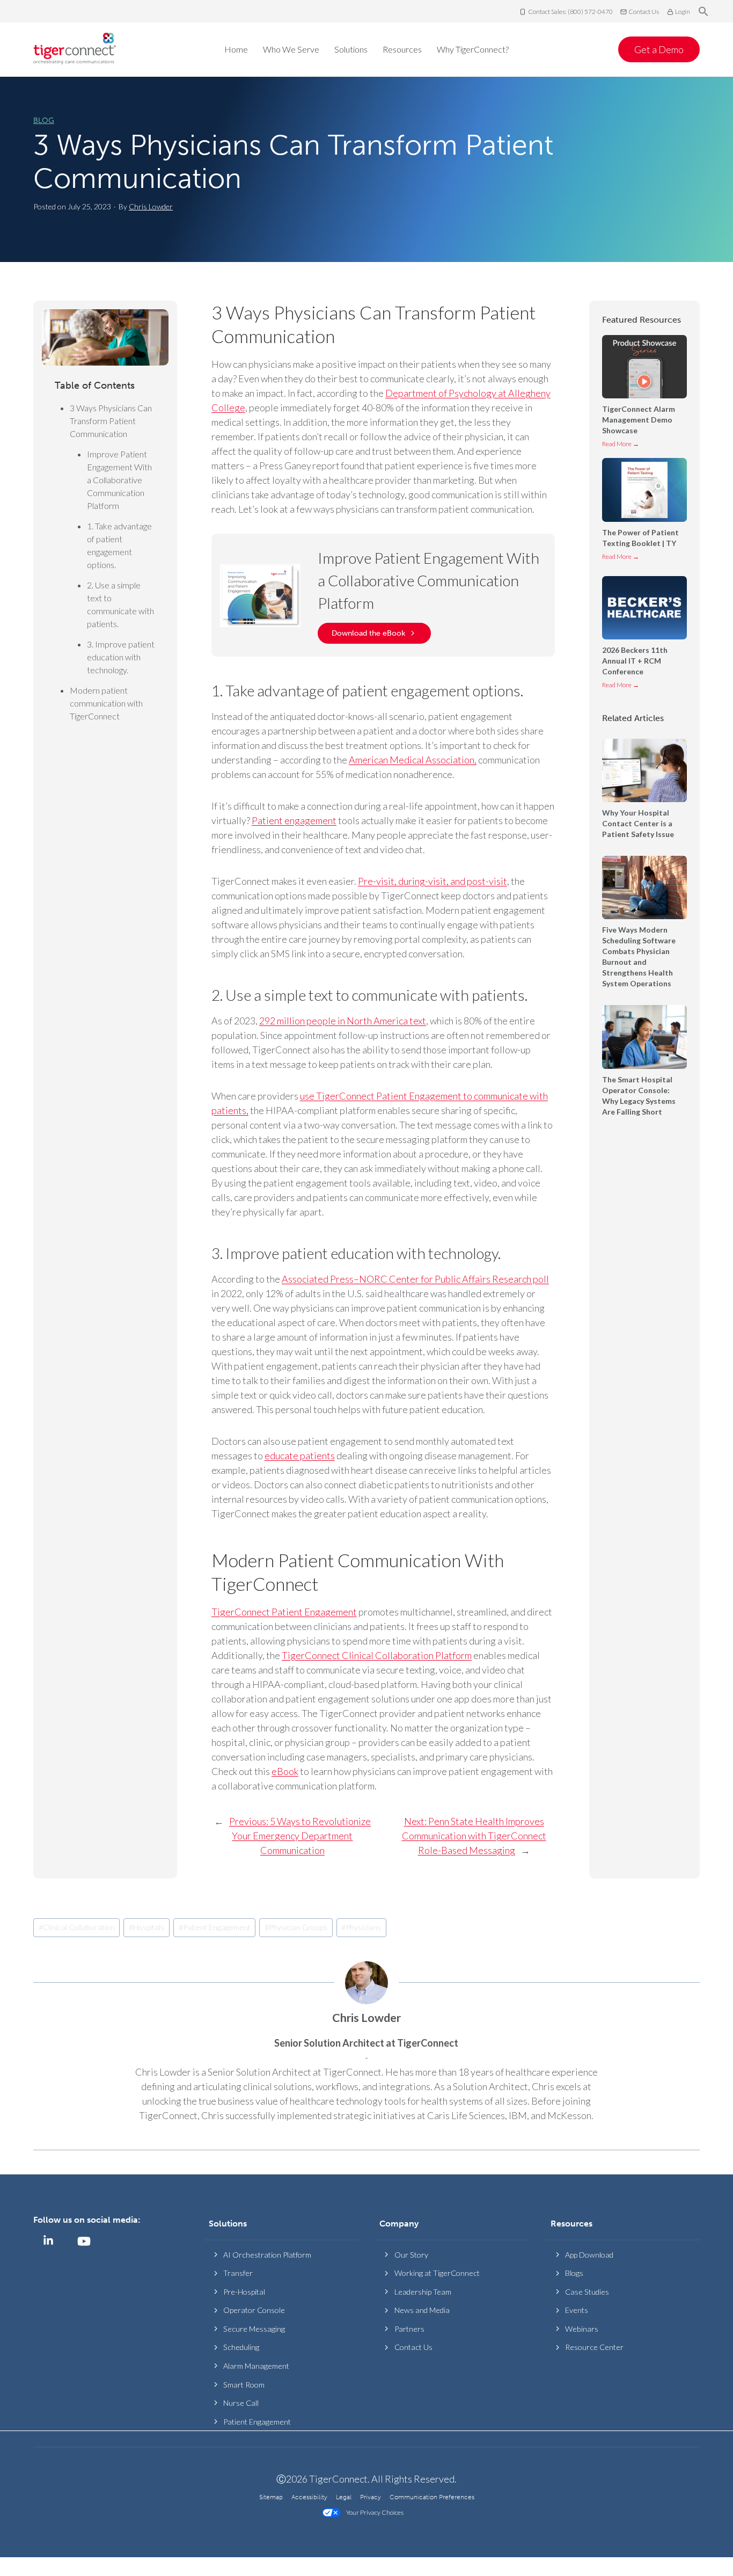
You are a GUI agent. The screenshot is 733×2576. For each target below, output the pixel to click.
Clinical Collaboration (77, 1927)
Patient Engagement (215, 1927)
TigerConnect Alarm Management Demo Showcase (639, 420)
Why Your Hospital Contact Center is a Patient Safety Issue (639, 823)
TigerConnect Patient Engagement (284, 1612)
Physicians (361, 1927)
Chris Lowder (151, 206)
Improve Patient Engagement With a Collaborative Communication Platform (119, 480)
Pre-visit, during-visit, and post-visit (433, 881)
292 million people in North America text (343, 1021)
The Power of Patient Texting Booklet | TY (640, 538)
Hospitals (146, 1927)
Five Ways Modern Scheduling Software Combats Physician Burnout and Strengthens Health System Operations (639, 956)
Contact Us (644, 12)
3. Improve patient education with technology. (121, 657)
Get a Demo (659, 49)
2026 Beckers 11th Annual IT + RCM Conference (635, 661)
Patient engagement (294, 820)
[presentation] (644, 367)
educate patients (300, 1456)
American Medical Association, (413, 760)
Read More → (621, 446)
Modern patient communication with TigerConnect (106, 703)
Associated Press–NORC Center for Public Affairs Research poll (415, 1279)
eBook (285, 1771)
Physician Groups (296, 1927)
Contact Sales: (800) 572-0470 (570, 12)
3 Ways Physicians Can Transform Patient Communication (293, 162)
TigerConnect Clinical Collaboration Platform (377, 1655)
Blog (44, 121)
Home (236, 49)
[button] (703, 12)
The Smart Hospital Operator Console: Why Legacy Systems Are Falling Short (639, 1096)
